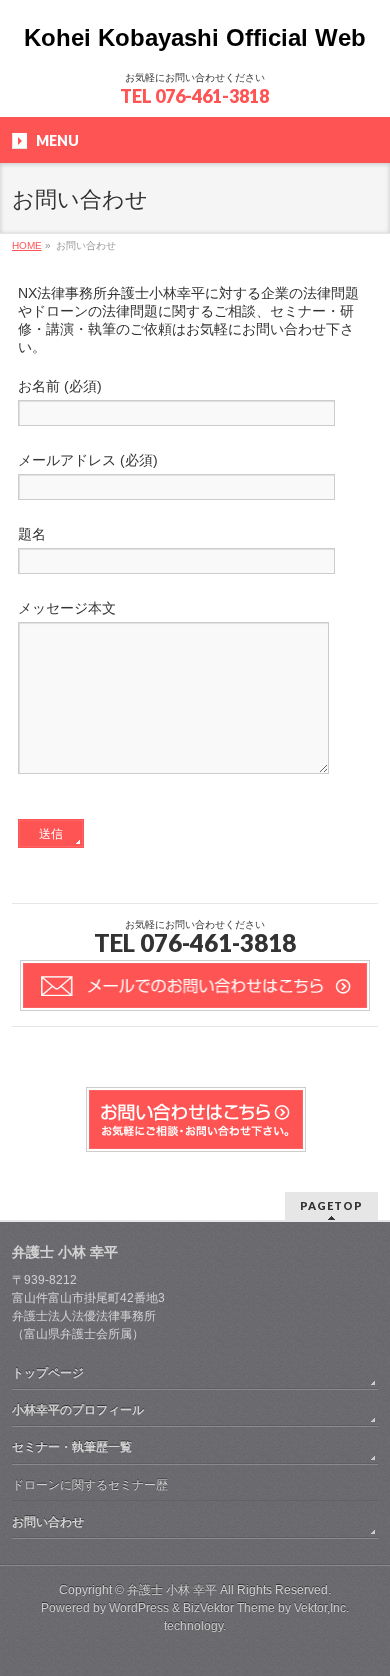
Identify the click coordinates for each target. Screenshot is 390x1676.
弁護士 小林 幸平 (172, 1590)
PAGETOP (331, 1205)
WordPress (139, 1608)
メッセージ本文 (67, 608)
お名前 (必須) (60, 386)
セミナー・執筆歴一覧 (72, 1447)
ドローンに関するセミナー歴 (90, 1485)
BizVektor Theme (229, 1608)
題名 (32, 534)
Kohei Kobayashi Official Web (195, 37)
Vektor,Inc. (321, 1608)
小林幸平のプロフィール (78, 1410)
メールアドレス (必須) (88, 460)
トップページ (48, 1373)
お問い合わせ (48, 1522)
